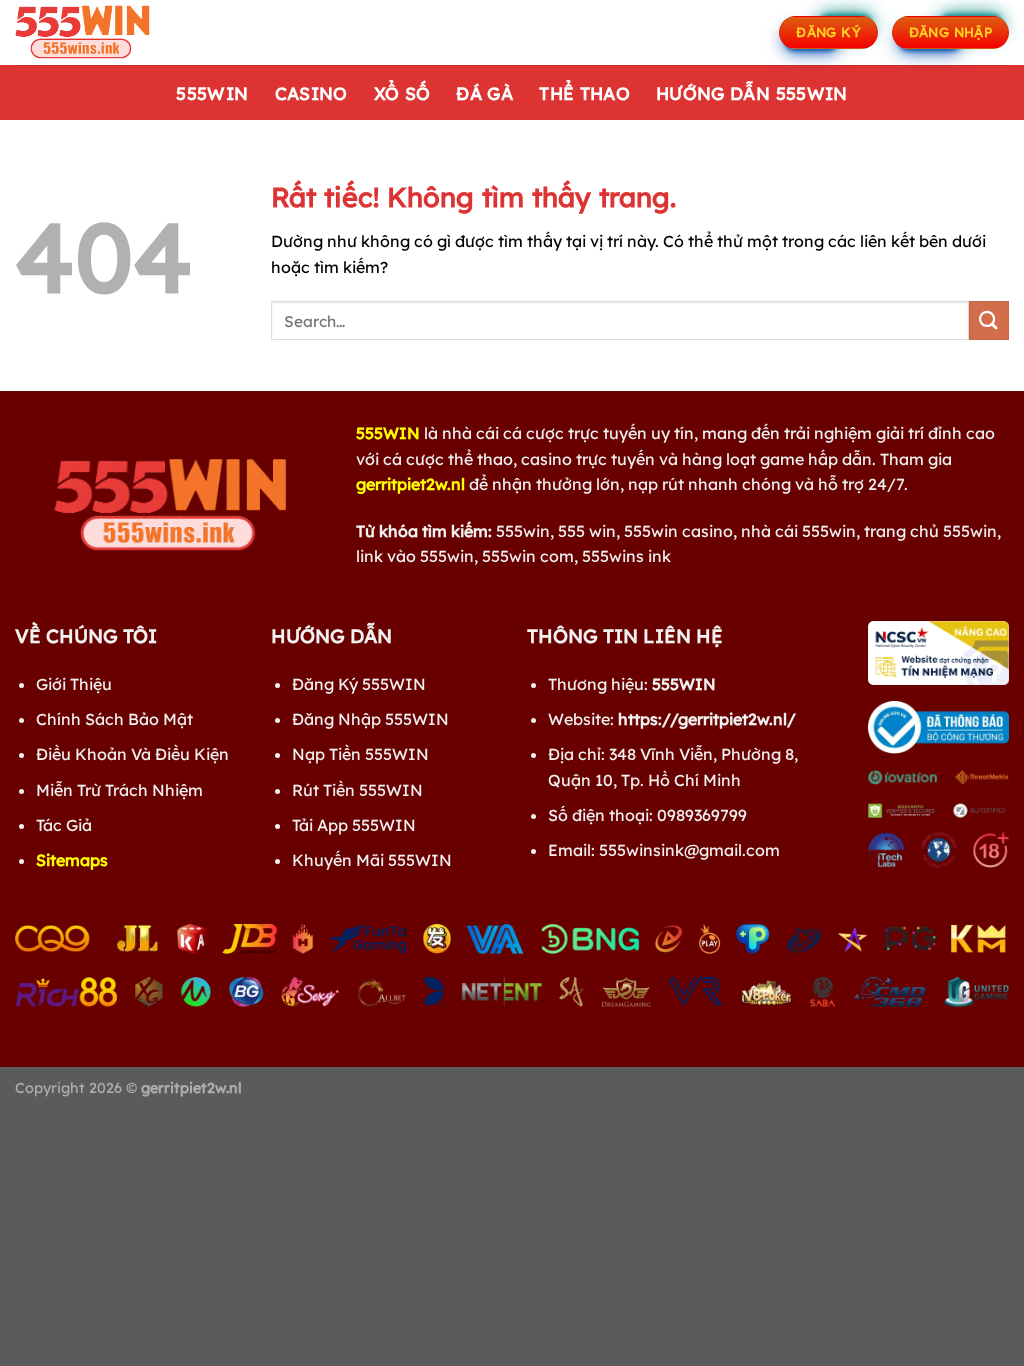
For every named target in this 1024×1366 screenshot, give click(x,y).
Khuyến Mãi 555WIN (372, 860)
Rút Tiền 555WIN (357, 790)
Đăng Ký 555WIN (359, 684)
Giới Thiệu (74, 684)
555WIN (212, 93)
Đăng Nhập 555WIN (370, 719)
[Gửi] (989, 320)
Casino (311, 93)
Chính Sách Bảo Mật (114, 719)
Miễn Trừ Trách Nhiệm (119, 790)
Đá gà (484, 93)
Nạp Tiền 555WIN (360, 754)
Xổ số (402, 93)
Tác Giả (64, 825)
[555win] (115, 32)
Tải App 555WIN (354, 825)
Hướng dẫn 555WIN (752, 93)
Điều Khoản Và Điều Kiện (132, 754)
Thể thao (584, 93)
